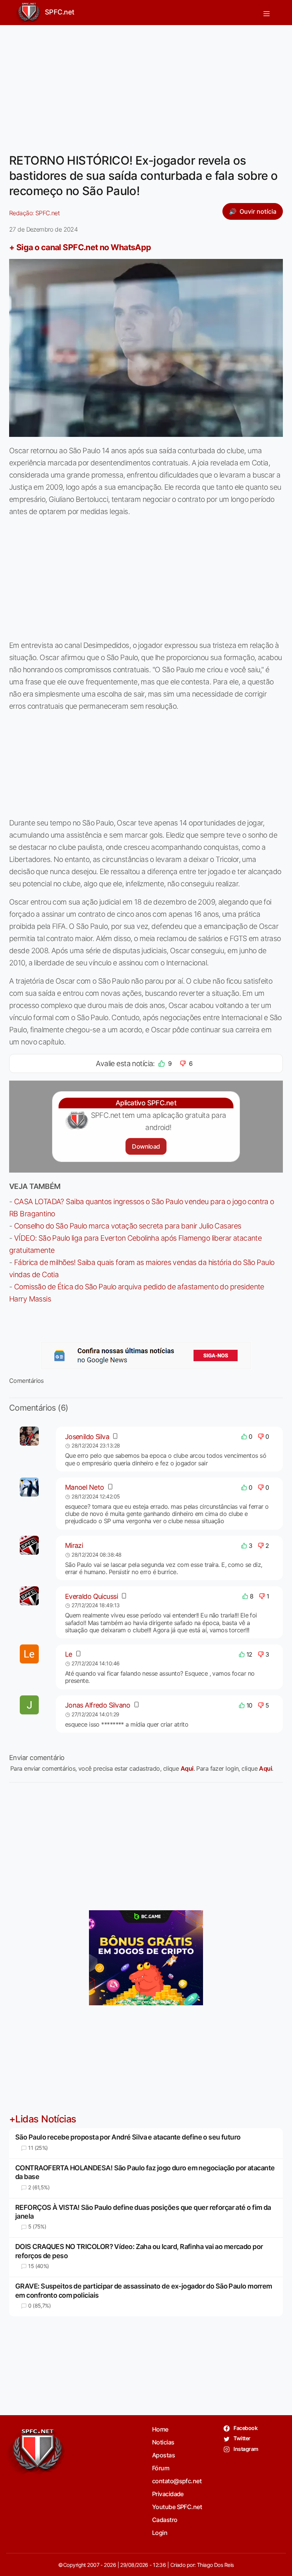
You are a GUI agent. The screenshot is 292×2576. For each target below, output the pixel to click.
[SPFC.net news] (146, 1355)
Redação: (34, 213)
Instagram (245, 2449)
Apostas (163, 2455)
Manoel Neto (85, 1487)
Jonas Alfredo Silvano (98, 1705)
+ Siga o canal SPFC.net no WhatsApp (80, 247)
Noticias (163, 2442)
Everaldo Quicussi (91, 1596)
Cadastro (165, 2520)
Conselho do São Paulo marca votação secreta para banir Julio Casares (128, 1226)
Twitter (242, 2438)
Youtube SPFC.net (177, 2507)
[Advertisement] (146, 84)
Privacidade (168, 2494)
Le (69, 1654)
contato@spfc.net (177, 2481)
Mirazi (74, 1545)
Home (160, 2429)
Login (160, 2533)
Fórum (161, 2468)
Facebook (245, 2428)
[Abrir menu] (267, 13)
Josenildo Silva (87, 1437)
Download (146, 1146)
